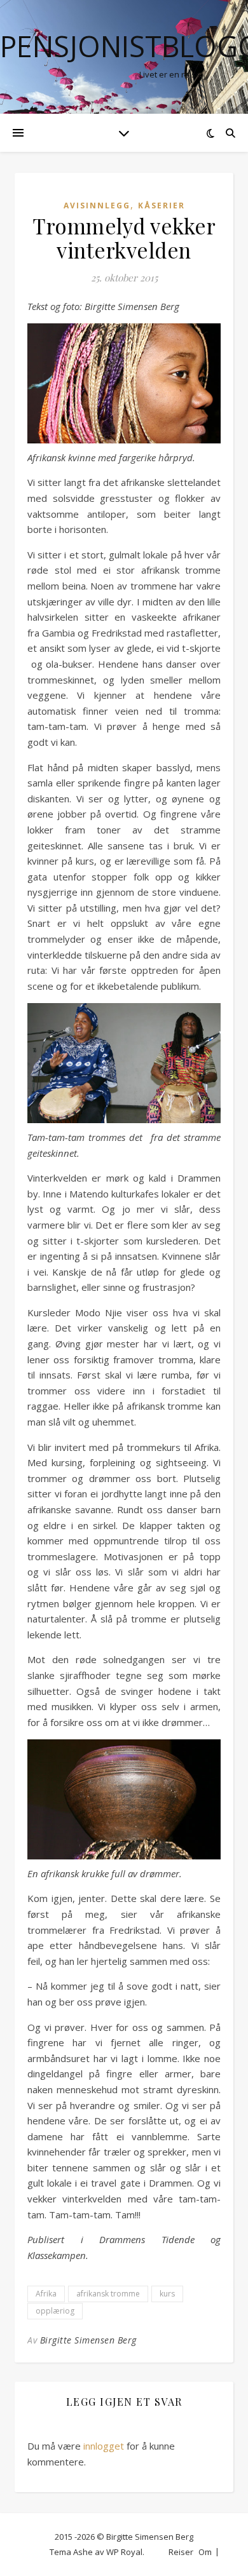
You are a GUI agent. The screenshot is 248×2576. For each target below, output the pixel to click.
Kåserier (162, 206)
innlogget (104, 2446)
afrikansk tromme (108, 2294)
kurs (167, 2294)
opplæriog (55, 2311)
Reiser (181, 2552)
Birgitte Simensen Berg (88, 2340)
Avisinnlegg (97, 206)
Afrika (46, 2294)
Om (205, 2552)
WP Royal (124, 2552)
